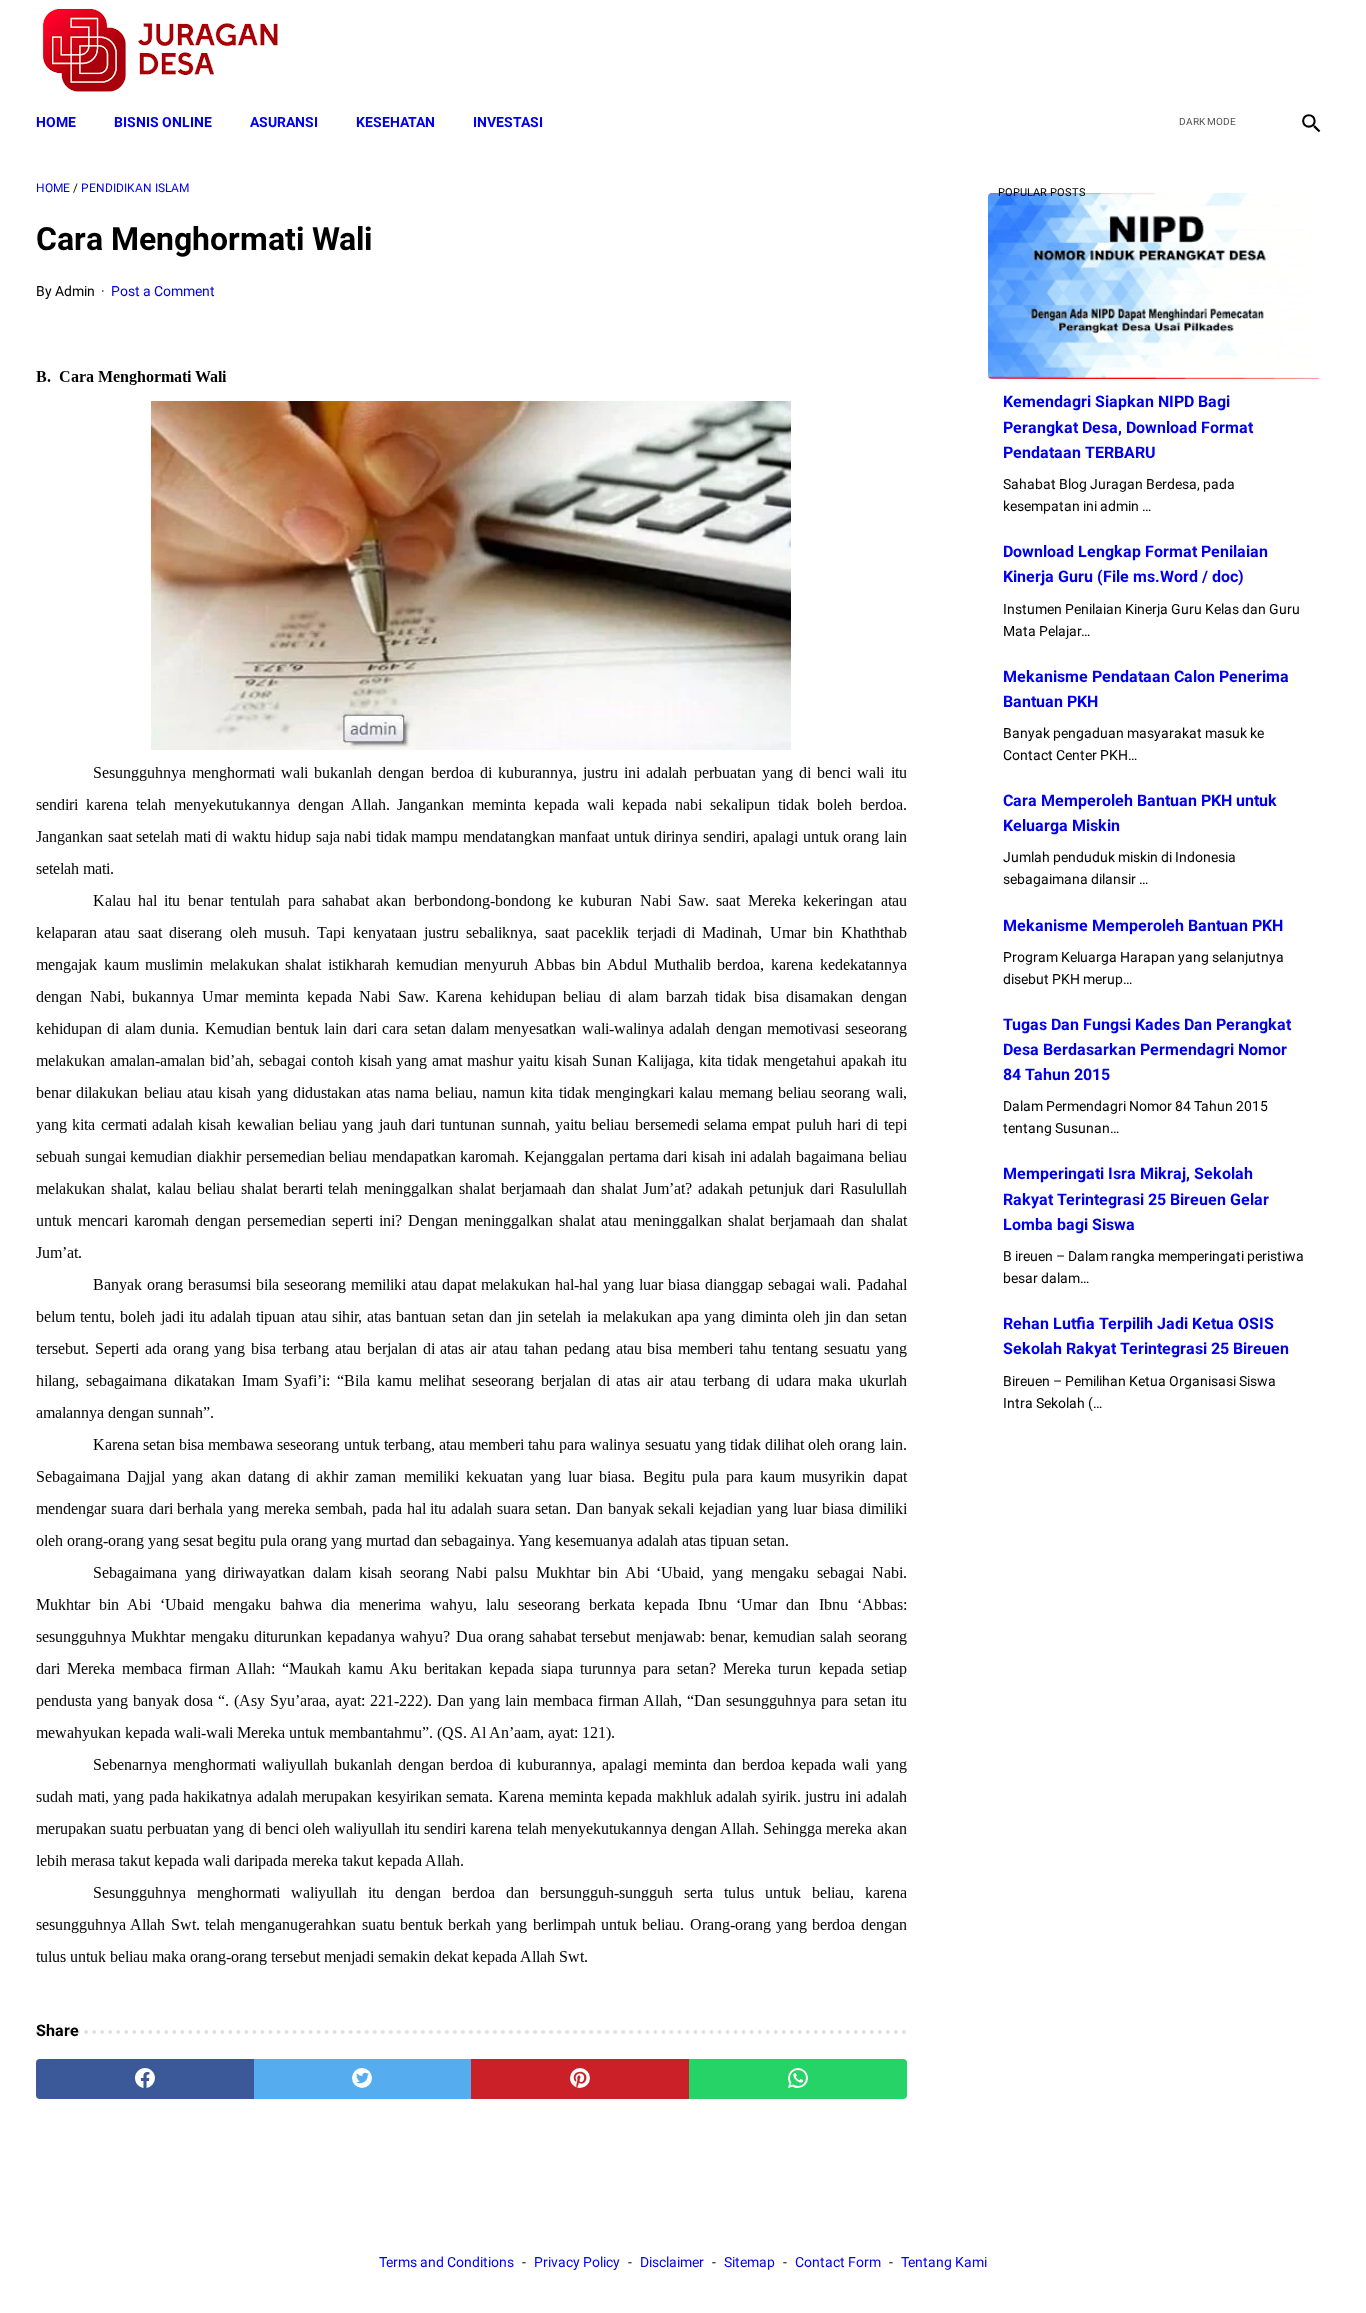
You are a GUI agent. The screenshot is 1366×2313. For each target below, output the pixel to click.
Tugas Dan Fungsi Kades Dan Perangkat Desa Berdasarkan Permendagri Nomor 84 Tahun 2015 (1147, 1049)
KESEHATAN (395, 122)
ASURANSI (284, 122)
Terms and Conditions (446, 2262)
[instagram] (1308, 51)
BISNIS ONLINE (163, 122)
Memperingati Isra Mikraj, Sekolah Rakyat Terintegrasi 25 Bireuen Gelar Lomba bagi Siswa (1136, 1198)
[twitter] (1214, 51)
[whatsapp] (798, 2079)
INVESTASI (508, 122)
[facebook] (1167, 51)
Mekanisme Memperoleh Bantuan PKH (1143, 925)
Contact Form (838, 2262)
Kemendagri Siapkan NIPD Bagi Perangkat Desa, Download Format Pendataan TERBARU (1128, 426)
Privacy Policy (577, 2262)
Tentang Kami (944, 2262)
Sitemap (749, 2262)
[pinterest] (580, 2079)
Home (56, 122)
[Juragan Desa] (173, 50)
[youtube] (1261, 51)
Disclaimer (672, 2262)
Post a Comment (163, 291)
